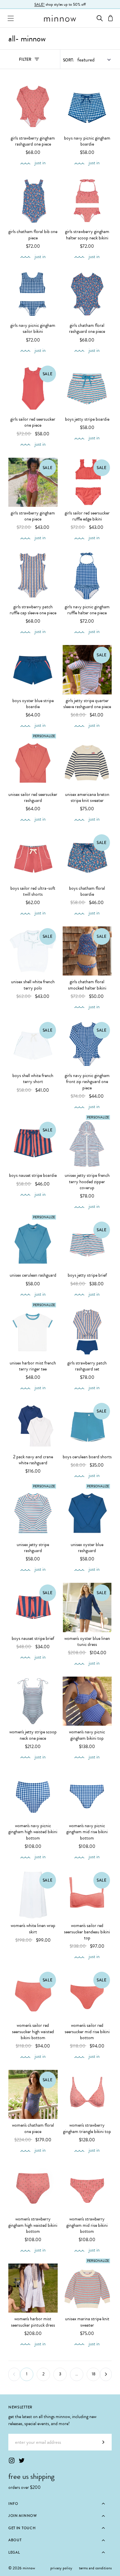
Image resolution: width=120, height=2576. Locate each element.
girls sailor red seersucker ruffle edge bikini (87, 516)
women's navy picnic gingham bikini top (87, 1735)
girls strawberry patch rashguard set (87, 1366)
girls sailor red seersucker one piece (33, 422)
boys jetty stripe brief (87, 1275)
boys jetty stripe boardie (87, 419)
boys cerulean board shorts (87, 1457)
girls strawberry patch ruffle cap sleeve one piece (33, 610)
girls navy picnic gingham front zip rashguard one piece (87, 1082)
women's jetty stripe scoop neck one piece (33, 1735)
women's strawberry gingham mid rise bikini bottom (87, 2225)
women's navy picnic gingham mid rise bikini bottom (87, 1832)
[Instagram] (12, 2460)
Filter (32, 61)
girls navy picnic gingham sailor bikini (33, 329)
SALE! (39, 4)
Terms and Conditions (95, 2568)
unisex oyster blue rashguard (87, 1548)
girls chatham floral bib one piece (33, 235)
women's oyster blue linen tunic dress (87, 1642)
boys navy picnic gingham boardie (87, 141)
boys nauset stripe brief (33, 1639)
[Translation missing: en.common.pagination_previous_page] (14, 2374)
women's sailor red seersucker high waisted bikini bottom (33, 2032)
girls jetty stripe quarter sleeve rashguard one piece (87, 704)
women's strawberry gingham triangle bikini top (87, 2128)
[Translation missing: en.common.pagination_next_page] (106, 2374)
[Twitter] (22, 2460)
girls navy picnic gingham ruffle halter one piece (87, 610)
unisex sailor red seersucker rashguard (33, 798)
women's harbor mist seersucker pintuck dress (33, 2322)
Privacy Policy (61, 2568)
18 (93, 2374)
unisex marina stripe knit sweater (87, 2322)
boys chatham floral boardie (87, 891)
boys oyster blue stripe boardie (33, 704)
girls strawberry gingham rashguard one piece (33, 141)
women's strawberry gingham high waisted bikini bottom (33, 2225)
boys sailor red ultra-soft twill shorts (33, 891)
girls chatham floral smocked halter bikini (87, 985)
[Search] (100, 18)
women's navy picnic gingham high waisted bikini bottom (33, 1832)
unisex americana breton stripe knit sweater (87, 798)
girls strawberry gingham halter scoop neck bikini (87, 235)
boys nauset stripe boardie (33, 1175)
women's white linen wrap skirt (33, 1929)
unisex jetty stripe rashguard (33, 1548)
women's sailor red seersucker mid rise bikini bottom (87, 2032)
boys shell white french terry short (33, 1079)
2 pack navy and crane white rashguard (33, 1460)
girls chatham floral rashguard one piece (87, 329)
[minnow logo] (60, 18)
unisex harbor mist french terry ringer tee (33, 1366)
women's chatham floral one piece (33, 2128)
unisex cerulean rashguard (33, 1275)
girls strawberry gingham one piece (33, 516)
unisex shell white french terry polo (33, 985)
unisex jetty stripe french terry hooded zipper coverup (87, 1182)
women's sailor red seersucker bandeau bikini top (87, 1932)
